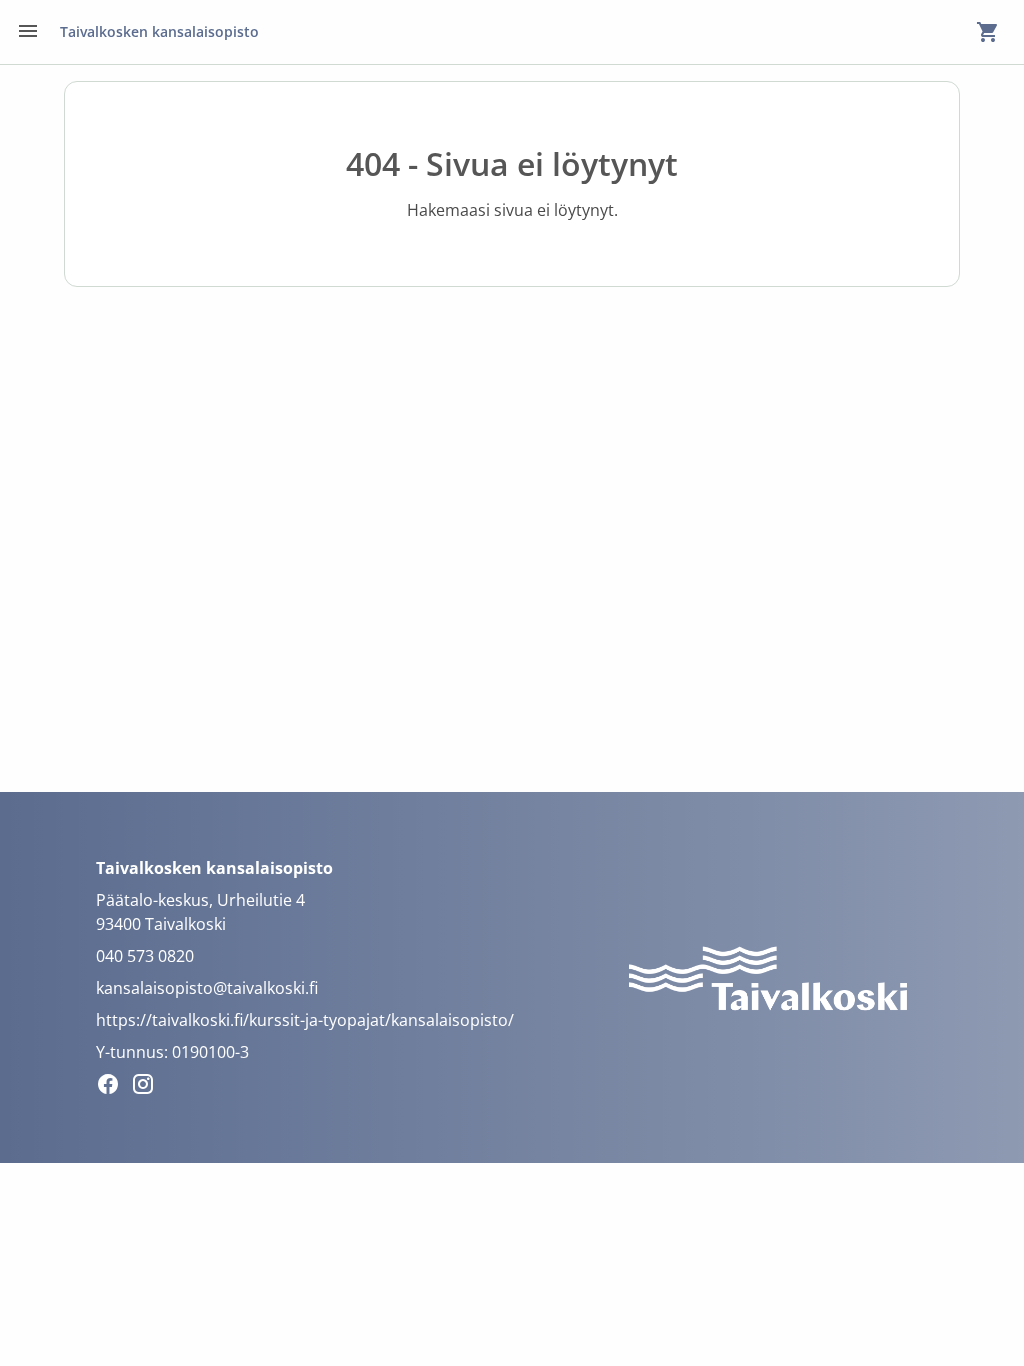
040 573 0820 (145, 956)
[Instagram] (148, 1087)
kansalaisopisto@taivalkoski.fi (207, 988)
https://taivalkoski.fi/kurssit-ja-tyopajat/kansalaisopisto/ (305, 1020)
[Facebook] (113, 1087)
